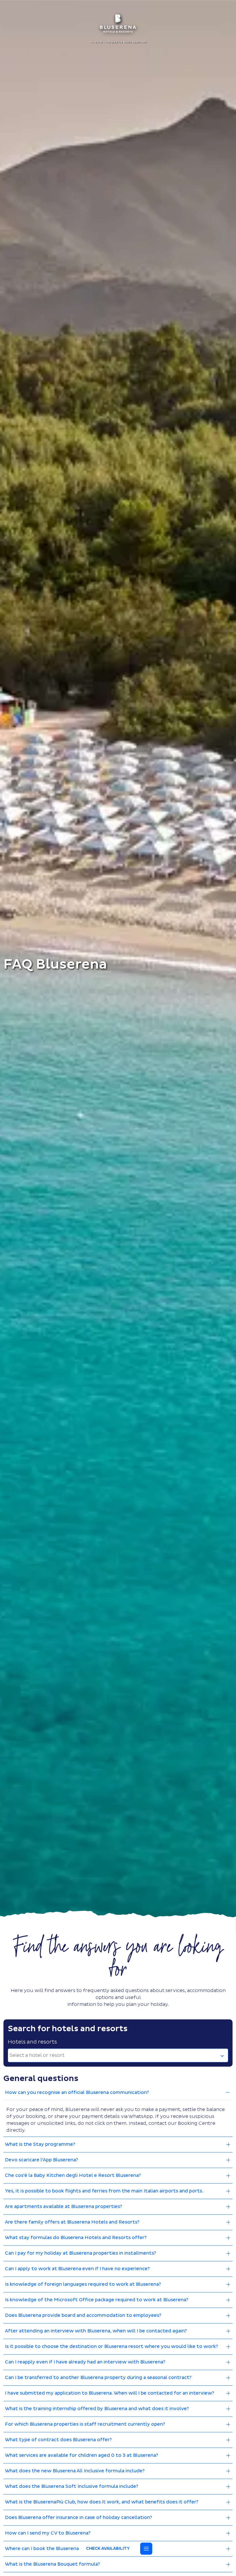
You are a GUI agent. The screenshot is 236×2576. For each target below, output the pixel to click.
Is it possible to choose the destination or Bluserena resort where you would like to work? (111, 2347)
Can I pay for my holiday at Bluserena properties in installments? (80, 2253)
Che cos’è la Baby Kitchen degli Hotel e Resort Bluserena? (73, 2175)
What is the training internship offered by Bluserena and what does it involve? (97, 2409)
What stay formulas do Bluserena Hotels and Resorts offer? (76, 2238)
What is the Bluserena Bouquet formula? (52, 2564)
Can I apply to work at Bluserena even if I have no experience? (77, 2269)
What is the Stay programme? (40, 2144)
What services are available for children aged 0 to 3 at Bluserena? (81, 2455)
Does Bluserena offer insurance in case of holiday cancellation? (78, 2518)
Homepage (97, 42)
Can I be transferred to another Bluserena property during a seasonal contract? (98, 2378)
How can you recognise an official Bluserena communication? (77, 2093)
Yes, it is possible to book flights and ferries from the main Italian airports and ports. (104, 2191)
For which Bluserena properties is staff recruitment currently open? (85, 2424)
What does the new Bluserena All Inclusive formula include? (75, 2471)
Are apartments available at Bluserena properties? (63, 2207)
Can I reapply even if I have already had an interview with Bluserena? (85, 2362)
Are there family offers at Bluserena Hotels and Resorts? (72, 2222)
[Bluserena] (118, 23)
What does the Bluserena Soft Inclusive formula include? (72, 2486)
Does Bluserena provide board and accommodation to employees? (83, 2315)
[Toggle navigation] (146, 2549)
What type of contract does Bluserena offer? (58, 2440)
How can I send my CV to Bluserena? (48, 2533)
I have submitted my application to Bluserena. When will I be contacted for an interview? (110, 2393)
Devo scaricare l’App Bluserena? (41, 2160)
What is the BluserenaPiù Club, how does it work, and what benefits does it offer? (102, 2502)
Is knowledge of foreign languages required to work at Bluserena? (83, 2284)
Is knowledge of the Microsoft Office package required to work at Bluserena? (97, 2300)
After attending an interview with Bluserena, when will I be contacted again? (96, 2331)
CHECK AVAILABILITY (108, 2549)
